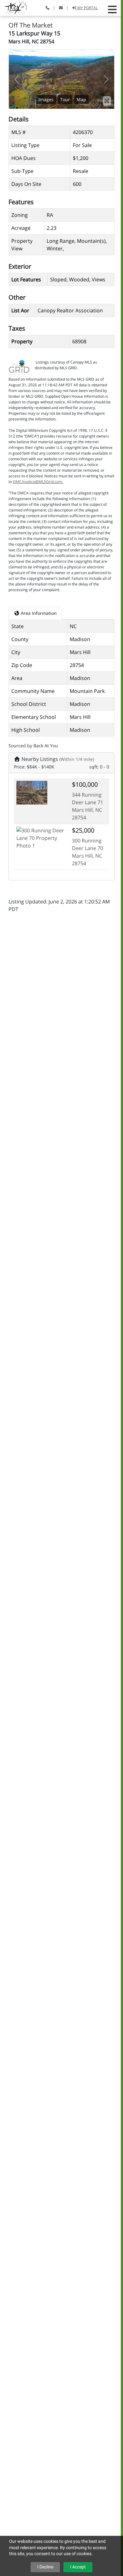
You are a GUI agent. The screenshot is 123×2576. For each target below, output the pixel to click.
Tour (65, 99)
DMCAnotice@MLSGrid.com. (38, 482)
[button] (112, 9)
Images (46, 99)
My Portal (87, 8)
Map (81, 99)
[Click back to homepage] (14, 7)
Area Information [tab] (38, 613)
